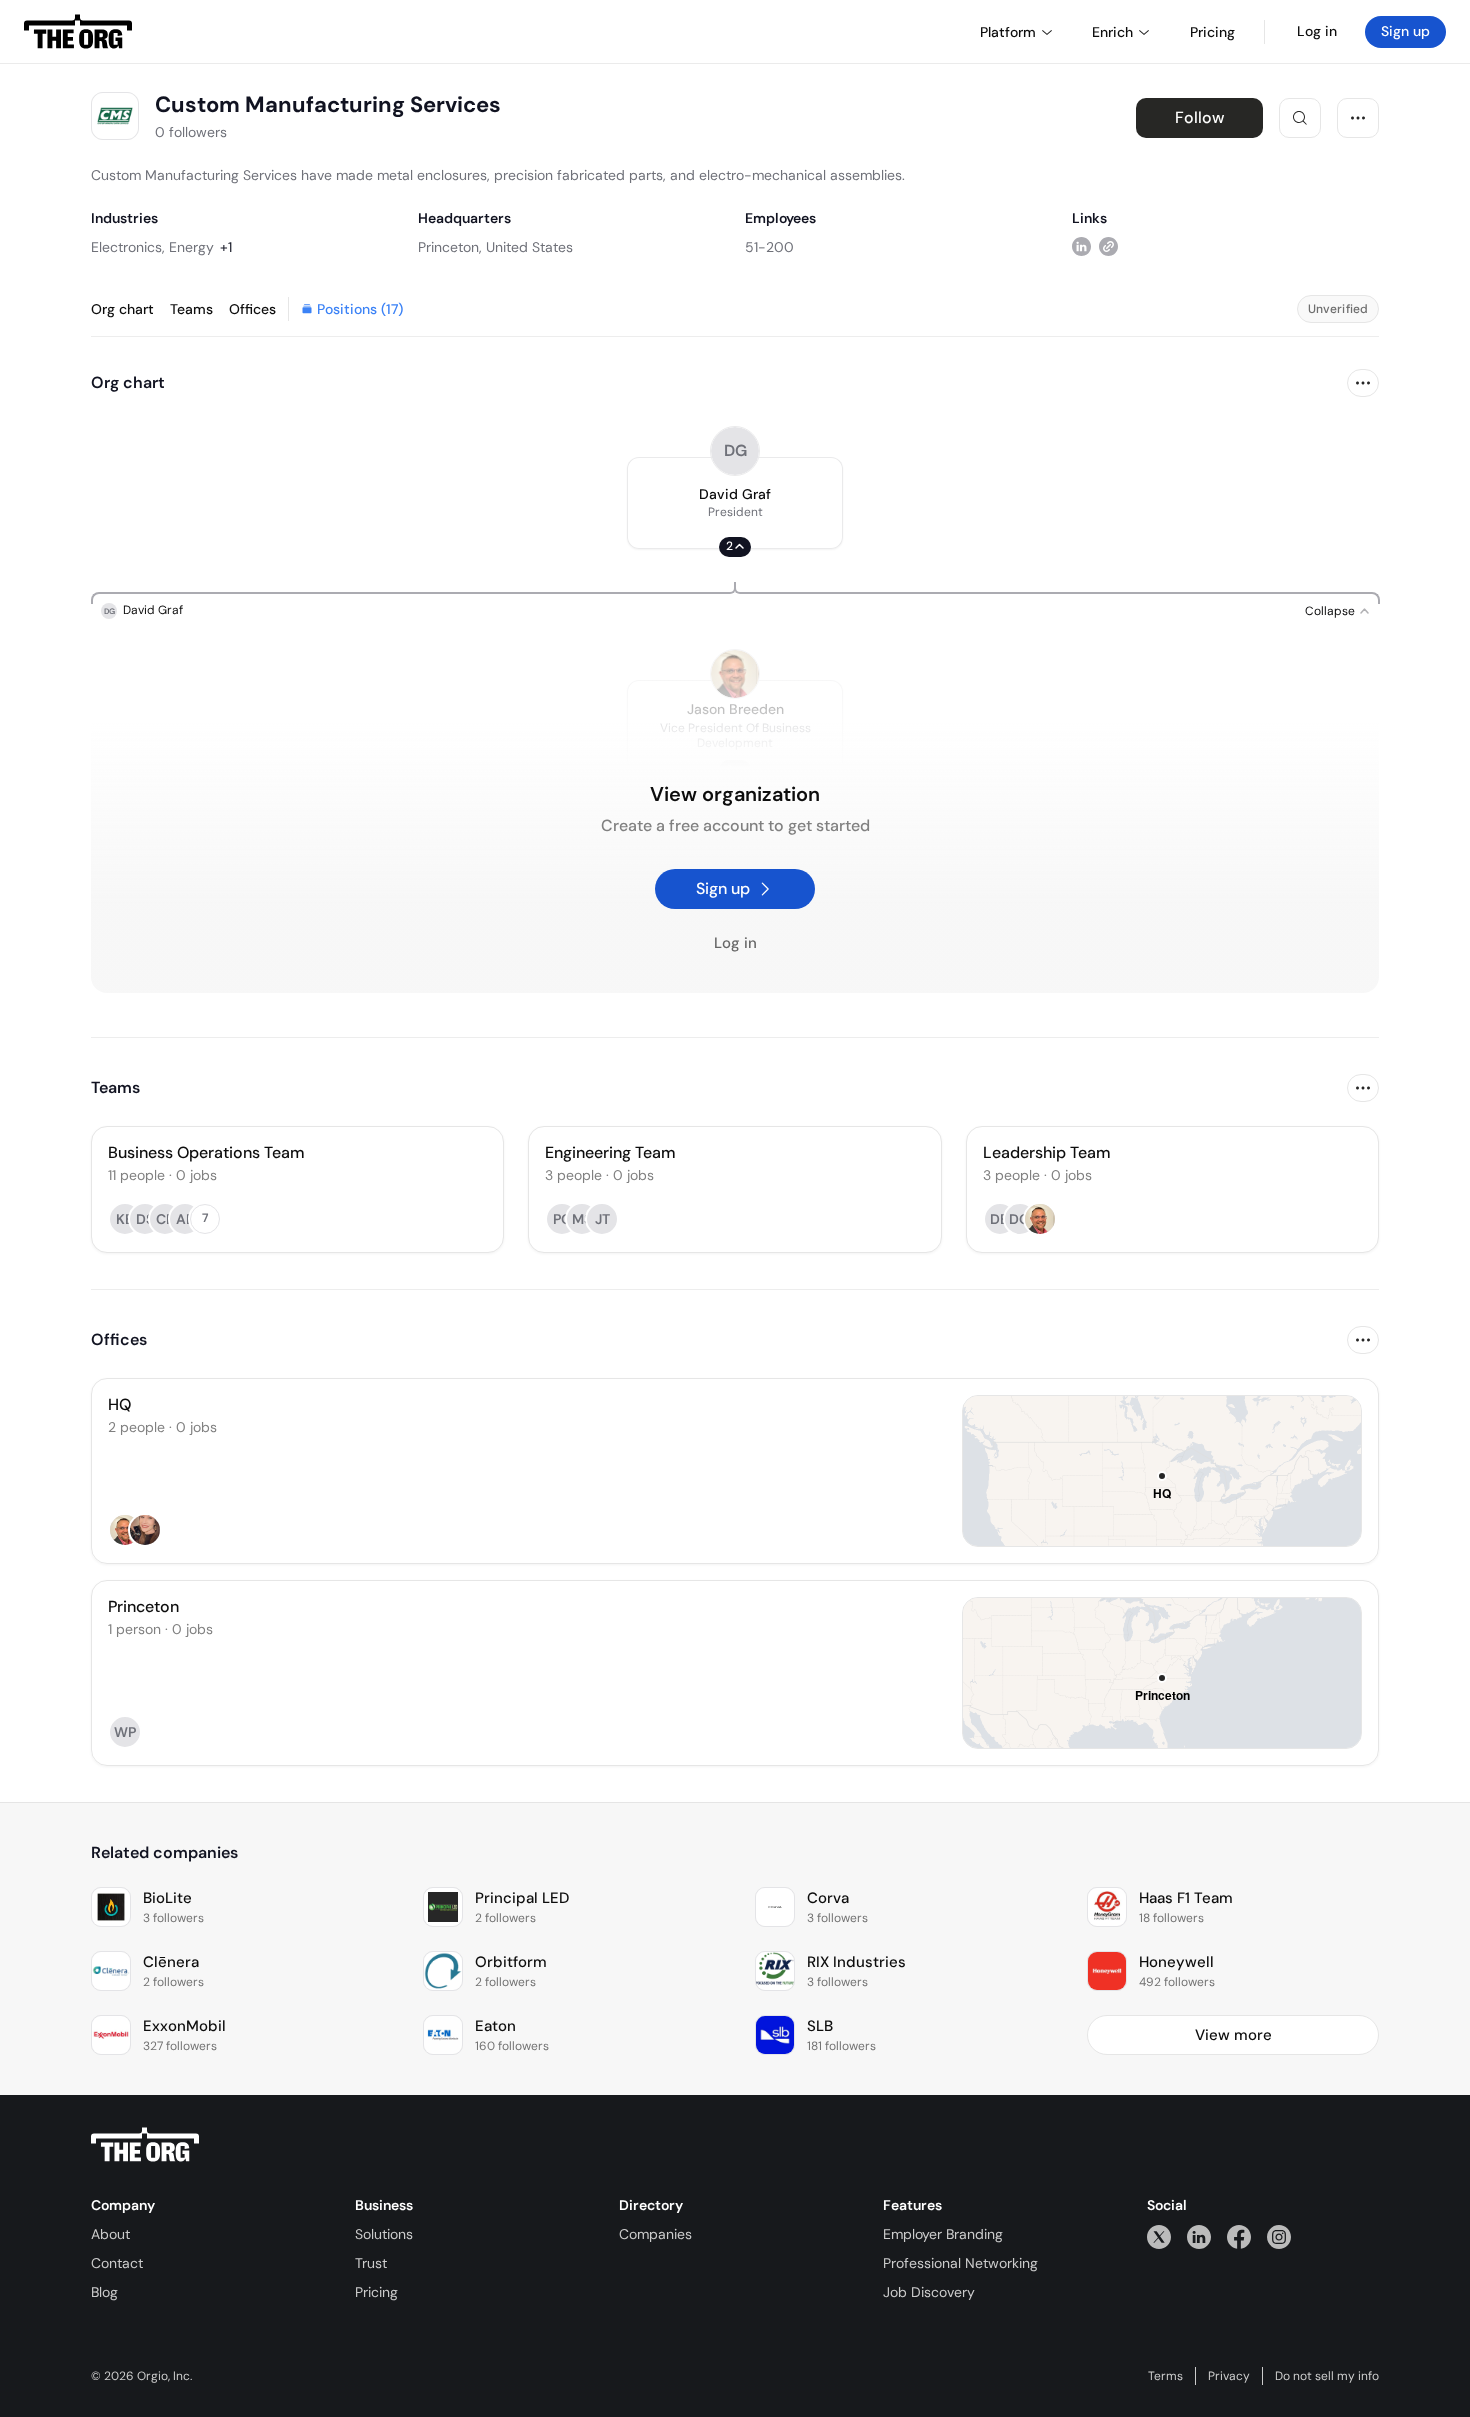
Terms (1165, 2376)
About (110, 2234)
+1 (226, 247)
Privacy (1229, 2376)
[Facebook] (1239, 2236)
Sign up (1405, 31)
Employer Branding (943, 2234)
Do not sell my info (1327, 2376)
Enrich (1112, 32)
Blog (104, 2292)
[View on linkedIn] (1081, 246)
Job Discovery (929, 2292)
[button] (735, 503)
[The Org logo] (145, 2145)
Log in (1317, 31)
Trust (371, 2263)
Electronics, (128, 247)
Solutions (384, 2234)
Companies (655, 2234)
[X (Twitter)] (1159, 2236)
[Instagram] (1279, 2236)
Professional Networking (960, 2263)
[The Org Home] (78, 32)
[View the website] (1108, 246)
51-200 (769, 247)
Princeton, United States (495, 247)
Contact (117, 2263)
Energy (191, 247)
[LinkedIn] (1199, 2236)
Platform (1008, 32)
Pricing (376, 2292)
